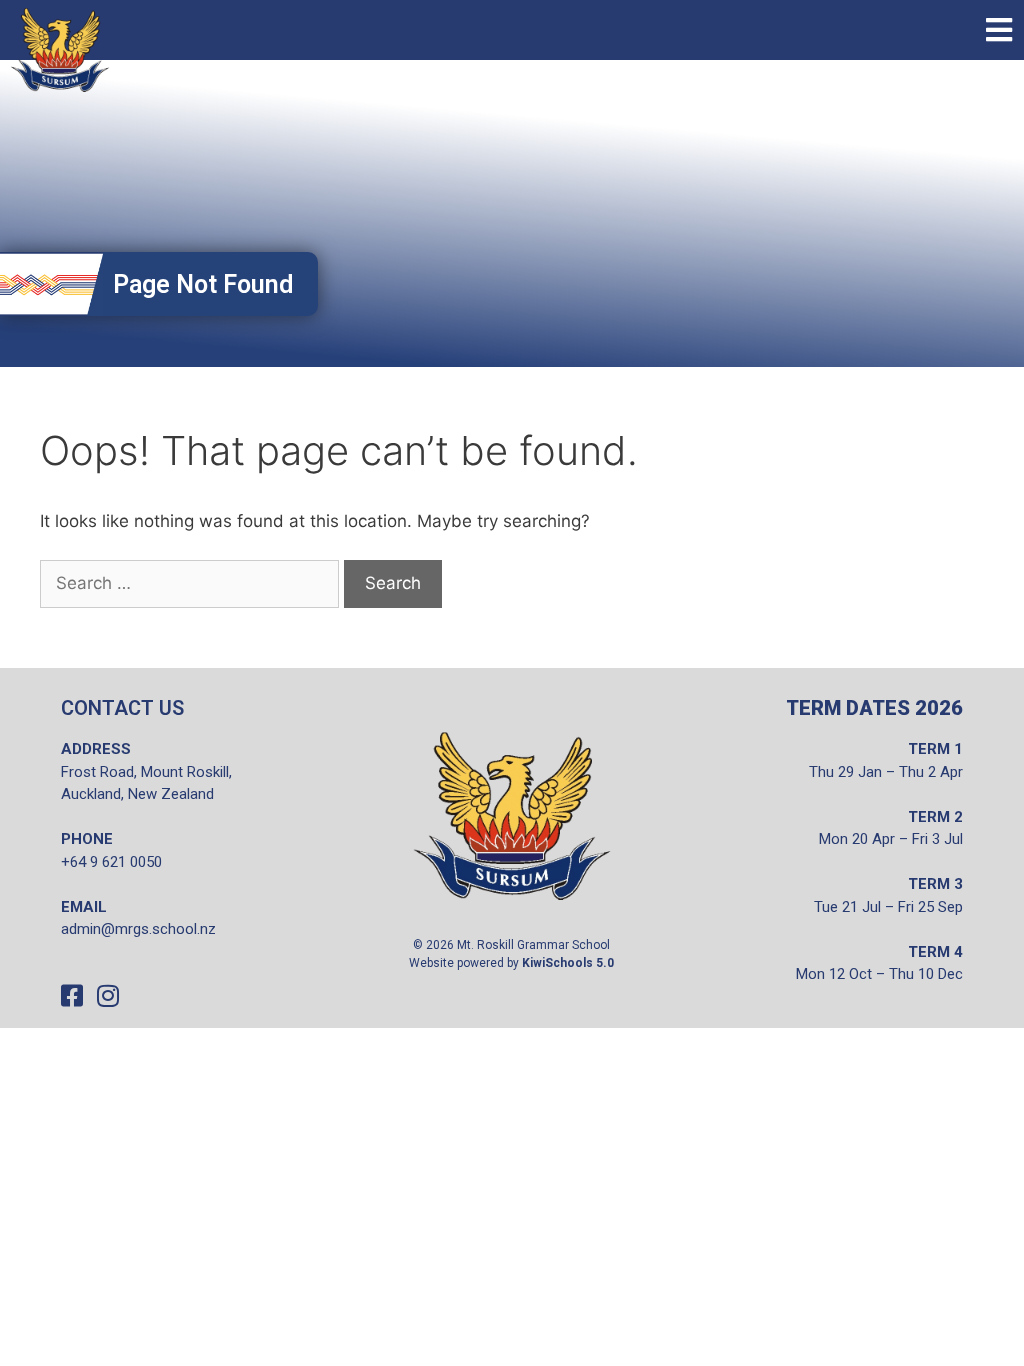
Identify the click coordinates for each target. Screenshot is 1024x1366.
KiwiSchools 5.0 (568, 963)
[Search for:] (189, 584)
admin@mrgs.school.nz (138, 929)
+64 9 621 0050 (111, 862)
